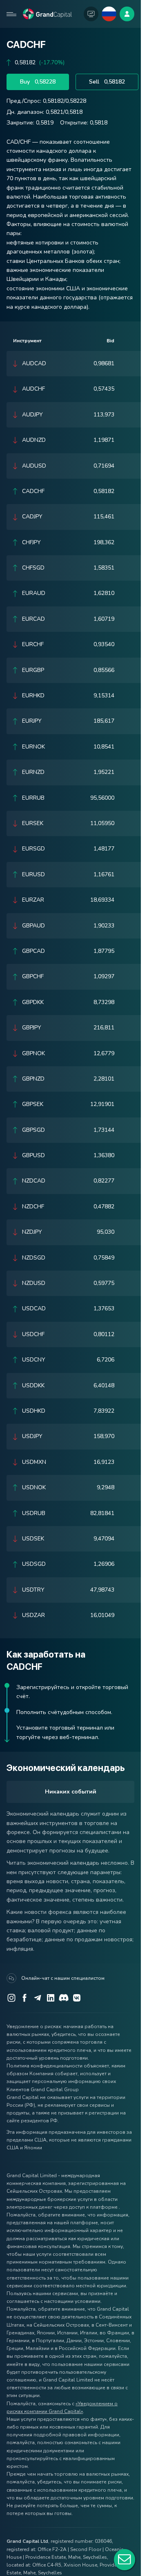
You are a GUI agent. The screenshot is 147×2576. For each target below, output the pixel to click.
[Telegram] (38, 1998)
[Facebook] (24, 1998)
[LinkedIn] (51, 1998)
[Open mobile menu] (11, 14)
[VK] (77, 1998)
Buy (38, 82)
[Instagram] (11, 1998)
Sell (107, 82)
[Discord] (64, 1998)
